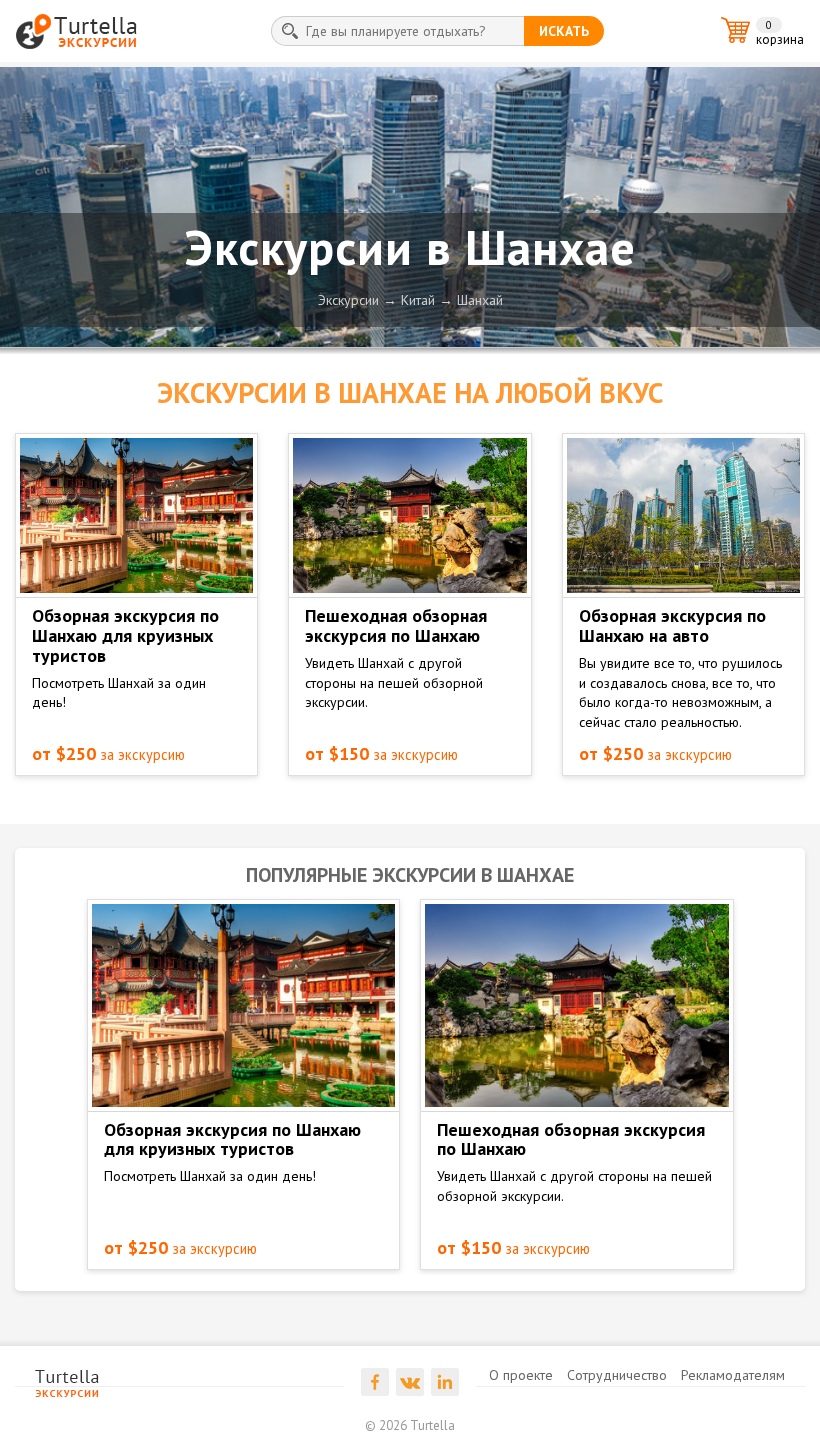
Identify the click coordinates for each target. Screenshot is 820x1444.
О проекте (521, 1375)
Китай (418, 300)
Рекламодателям (733, 1375)
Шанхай (480, 300)
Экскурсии (348, 300)
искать (564, 31)
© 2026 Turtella (410, 1425)
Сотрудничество (617, 1375)
